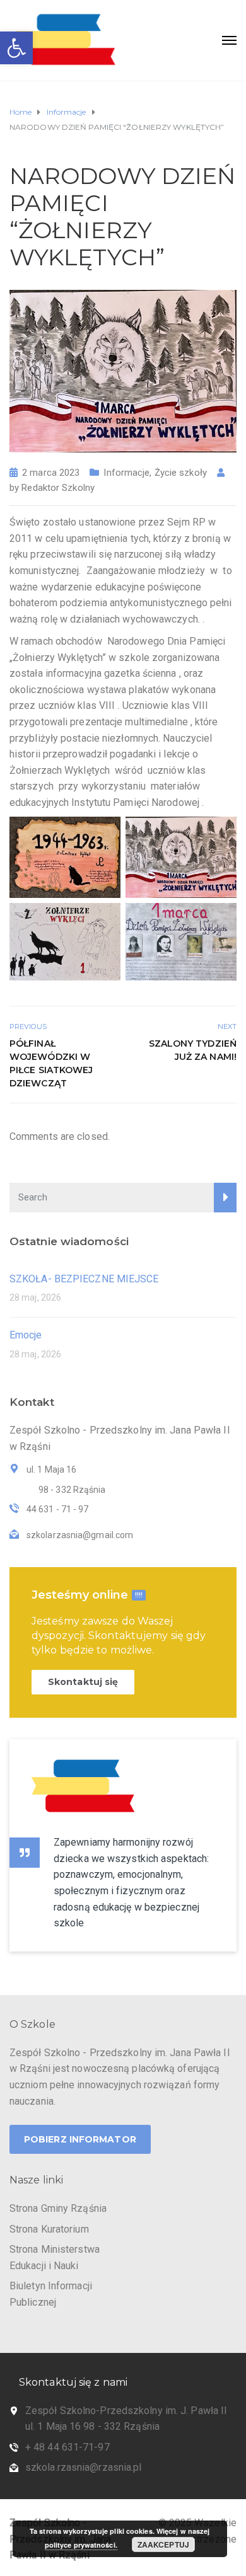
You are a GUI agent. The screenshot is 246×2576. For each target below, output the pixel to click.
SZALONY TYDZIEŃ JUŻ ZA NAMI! (193, 1050)
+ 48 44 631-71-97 (67, 2447)
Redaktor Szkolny (58, 488)
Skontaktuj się (83, 1682)
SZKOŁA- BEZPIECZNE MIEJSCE (84, 1279)
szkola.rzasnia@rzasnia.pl (84, 2467)
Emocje (26, 1335)
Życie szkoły (181, 473)
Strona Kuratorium (49, 2229)
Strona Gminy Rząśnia (58, 2208)
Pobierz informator (80, 2139)
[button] (16, 48)
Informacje (126, 473)
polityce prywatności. (81, 2545)
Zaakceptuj (163, 2544)
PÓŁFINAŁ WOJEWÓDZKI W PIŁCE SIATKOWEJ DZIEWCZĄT (51, 1063)
